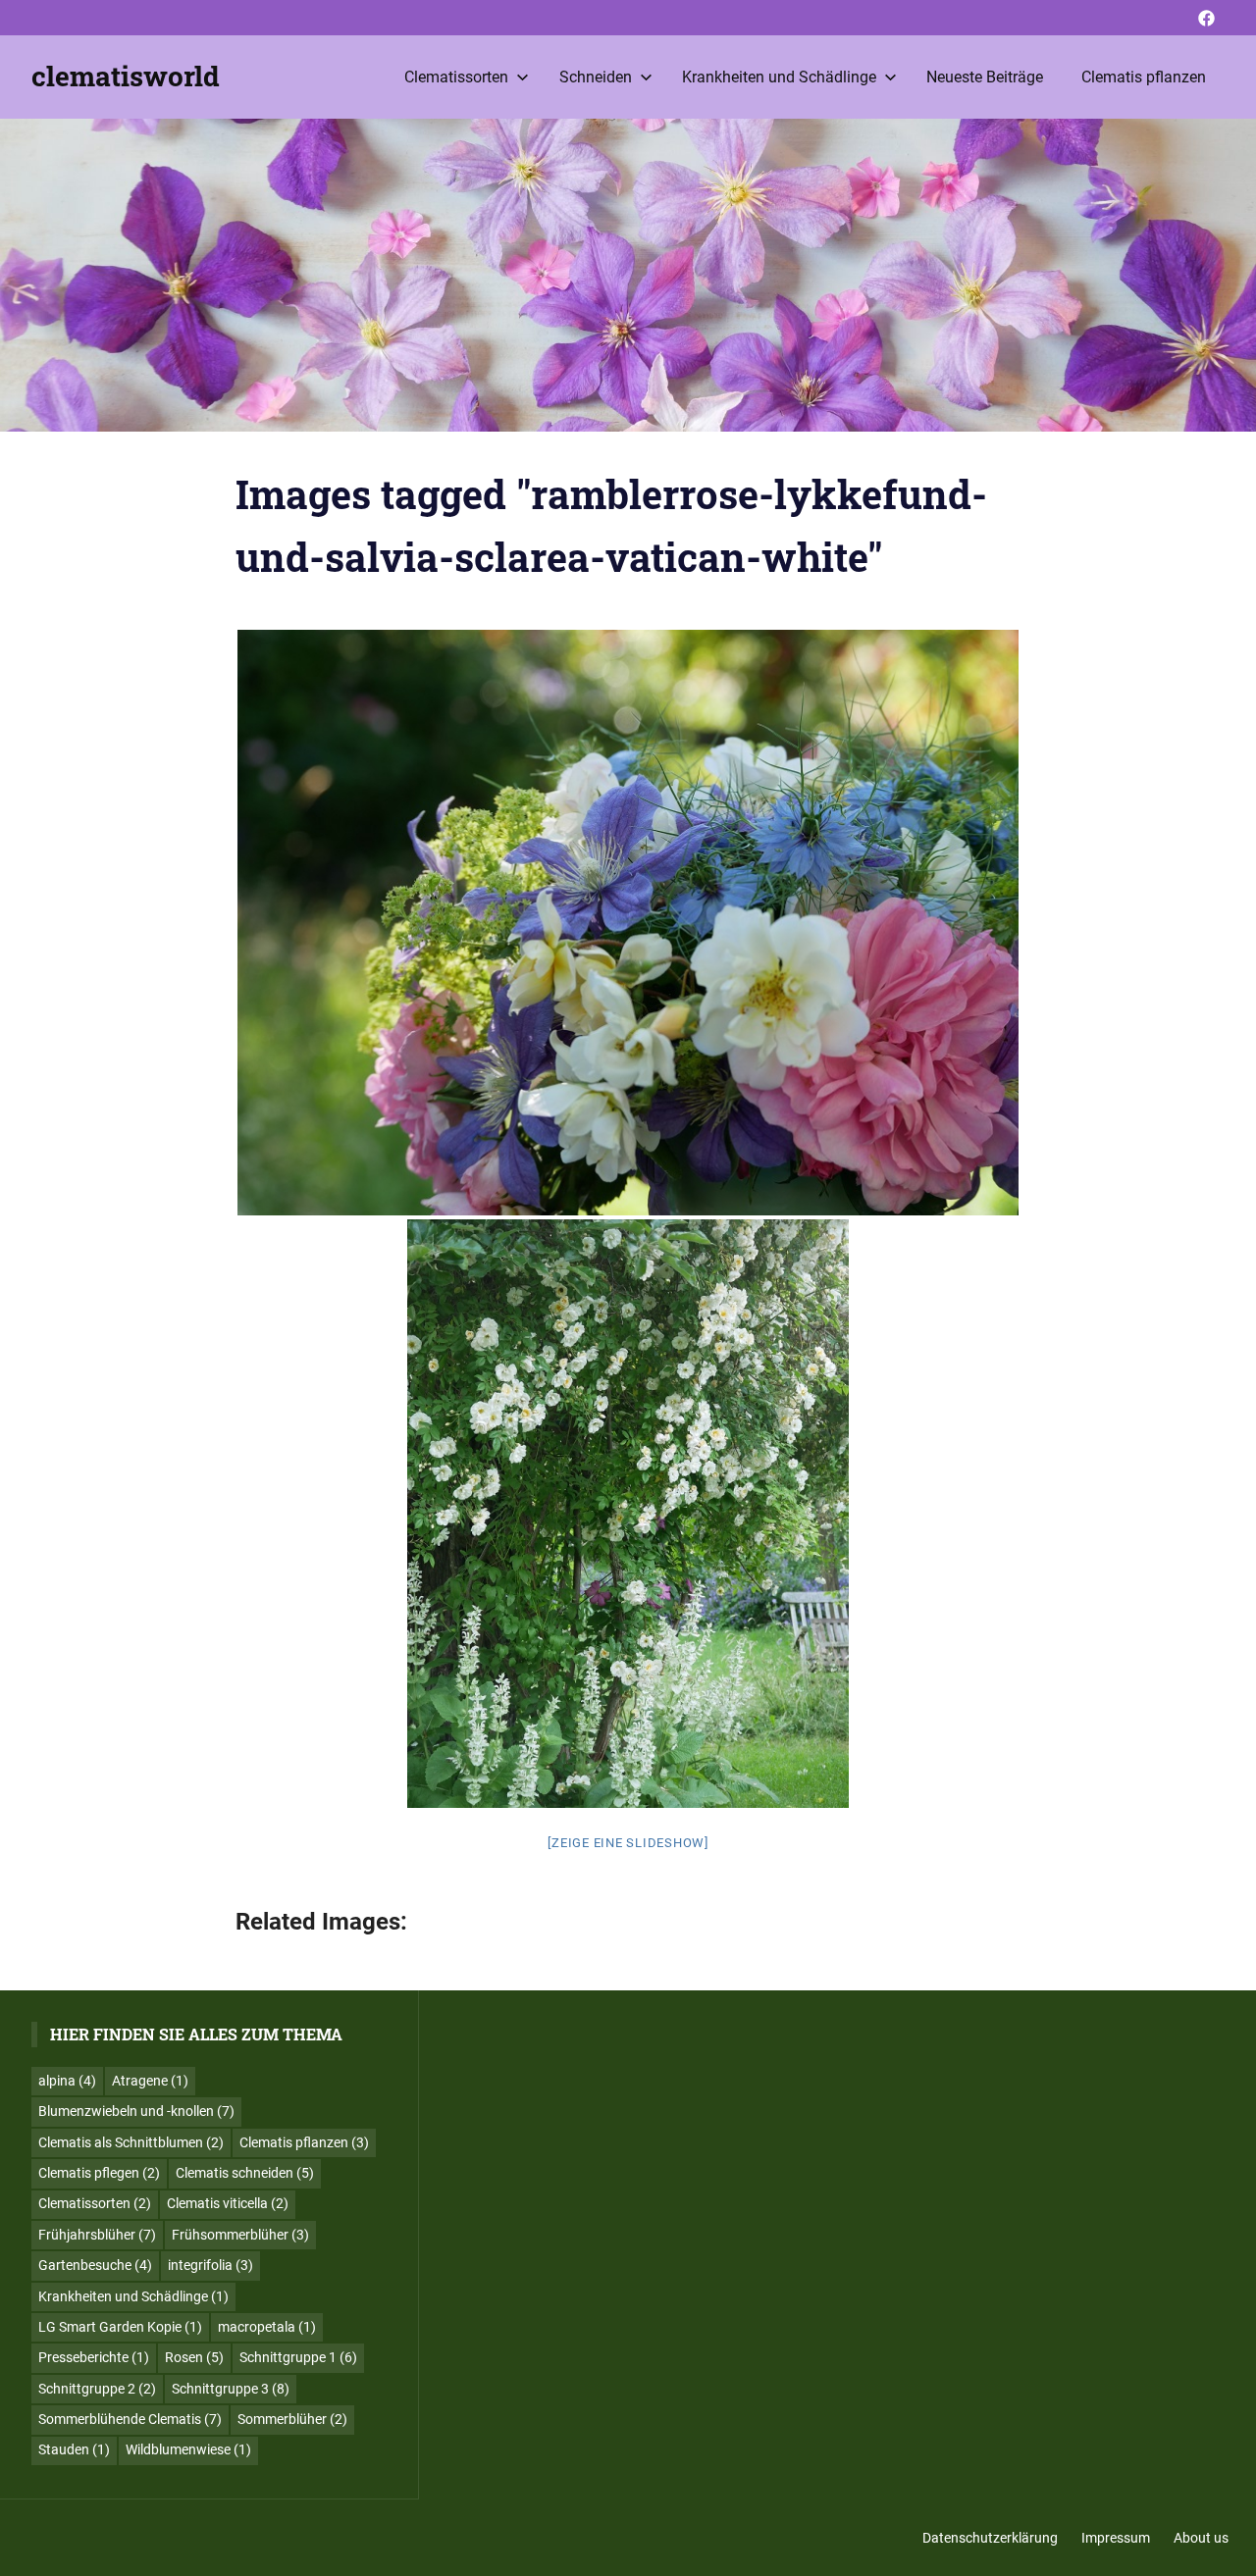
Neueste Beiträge (985, 77)
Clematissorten (456, 77)
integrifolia (210, 2265)
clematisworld (126, 76)
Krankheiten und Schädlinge (779, 77)
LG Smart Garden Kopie (120, 2327)
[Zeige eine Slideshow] (628, 1843)
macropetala (267, 2327)
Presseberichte (94, 2357)
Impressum (1116, 2538)
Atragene (150, 2081)
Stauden (74, 2449)
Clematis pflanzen (1144, 77)
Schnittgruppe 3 (231, 2389)
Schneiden (596, 77)
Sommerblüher (292, 2419)
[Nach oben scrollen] (1227, 2547)
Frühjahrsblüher (97, 2235)
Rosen (194, 2357)
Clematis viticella (228, 2203)
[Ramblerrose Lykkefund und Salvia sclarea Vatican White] (628, 923)
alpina (67, 2081)
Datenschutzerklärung (990, 2538)
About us (1201, 2538)
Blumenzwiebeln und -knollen (136, 2111)
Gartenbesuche (95, 2265)
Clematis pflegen (99, 2173)
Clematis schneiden (245, 2173)
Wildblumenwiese (188, 2449)
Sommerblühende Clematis (130, 2419)
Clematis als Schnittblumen (131, 2142)
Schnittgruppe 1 (298, 2357)
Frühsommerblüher (240, 2235)
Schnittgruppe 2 (97, 2389)
